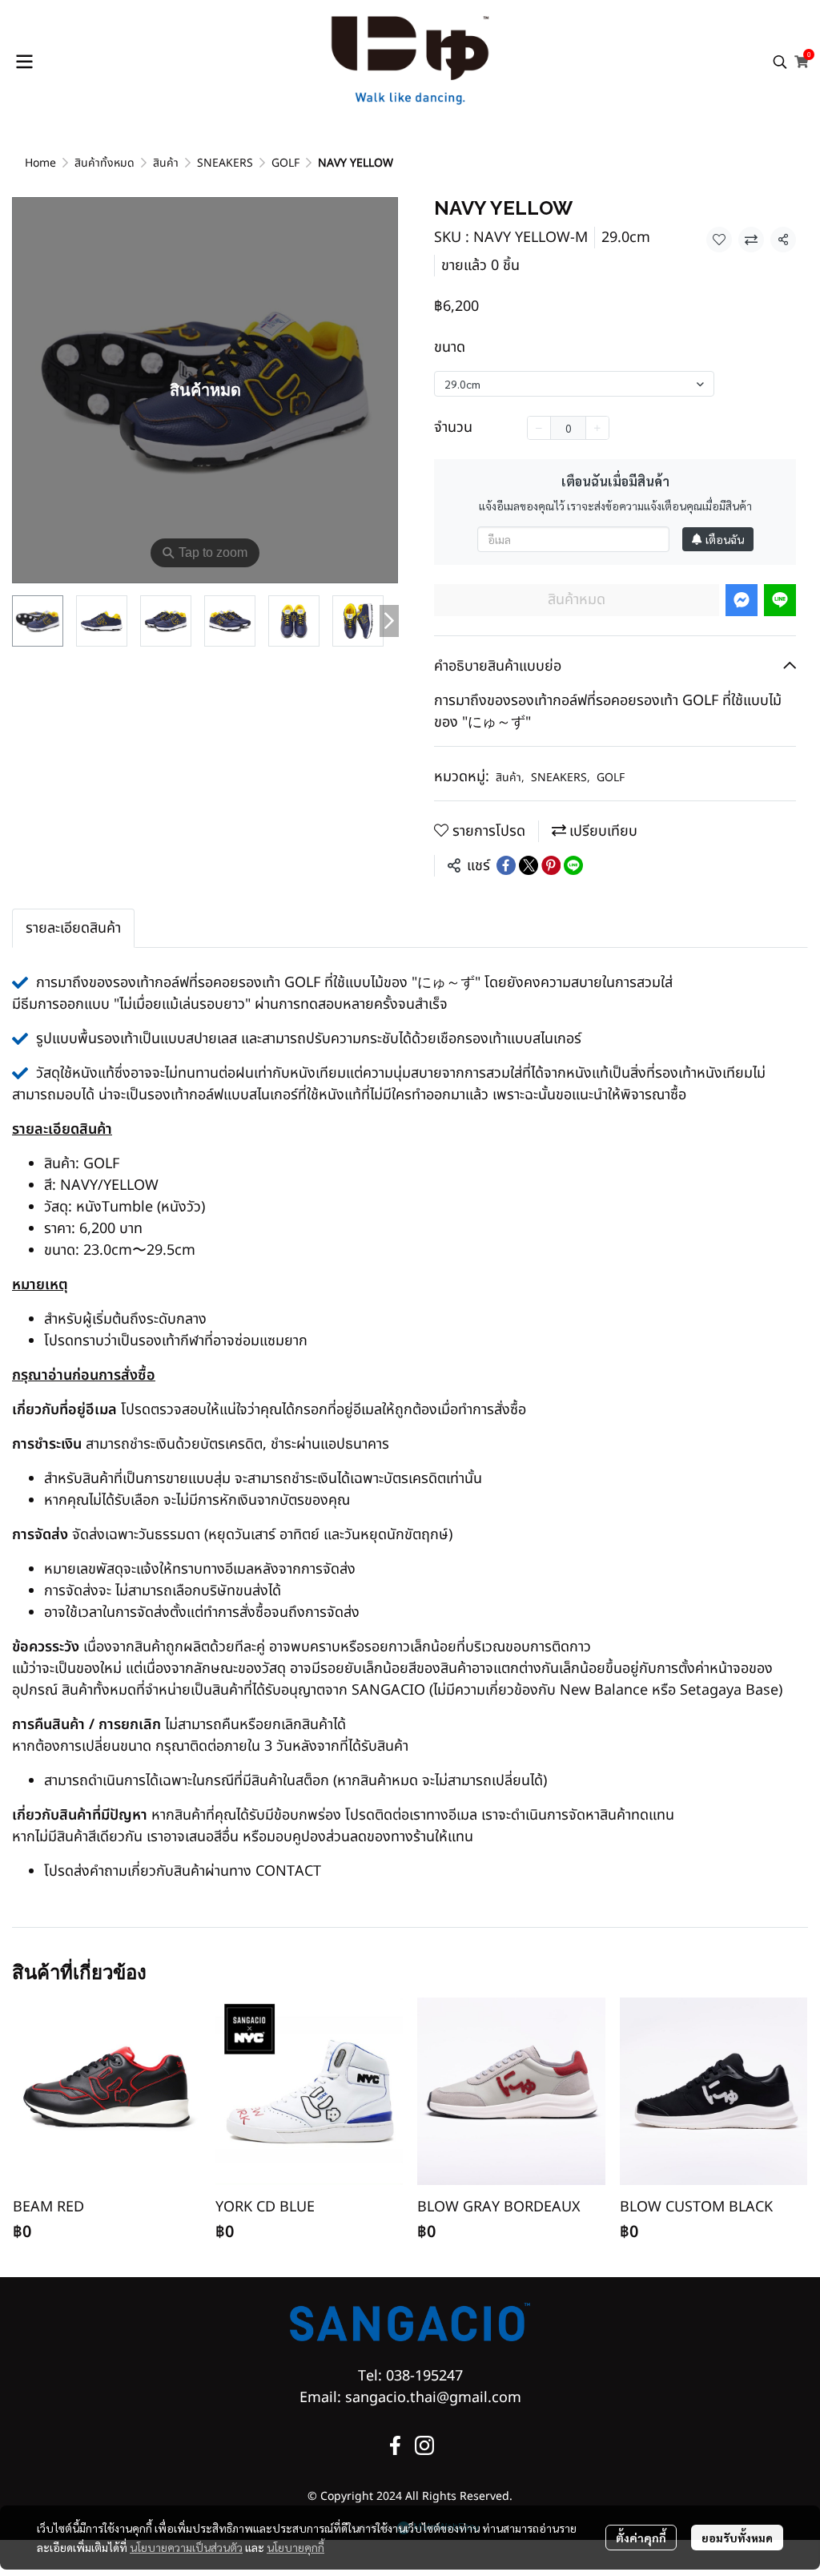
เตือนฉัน (725, 539)
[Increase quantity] (597, 428)
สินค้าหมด (577, 600)
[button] (780, 62)
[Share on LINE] (573, 865)
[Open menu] (24, 62)
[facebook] (396, 2445)
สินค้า (166, 163)
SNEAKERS (225, 163)
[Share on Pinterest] (551, 865)
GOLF (285, 163)
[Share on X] (529, 865)
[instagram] (424, 2445)
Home (40, 163)
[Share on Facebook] (506, 865)
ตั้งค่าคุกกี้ (641, 2538)
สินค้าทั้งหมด (105, 163)
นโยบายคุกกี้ (295, 2547)
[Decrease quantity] (539, 428)
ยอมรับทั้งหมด (737, 2538)
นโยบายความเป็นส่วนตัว (186, 2547)
